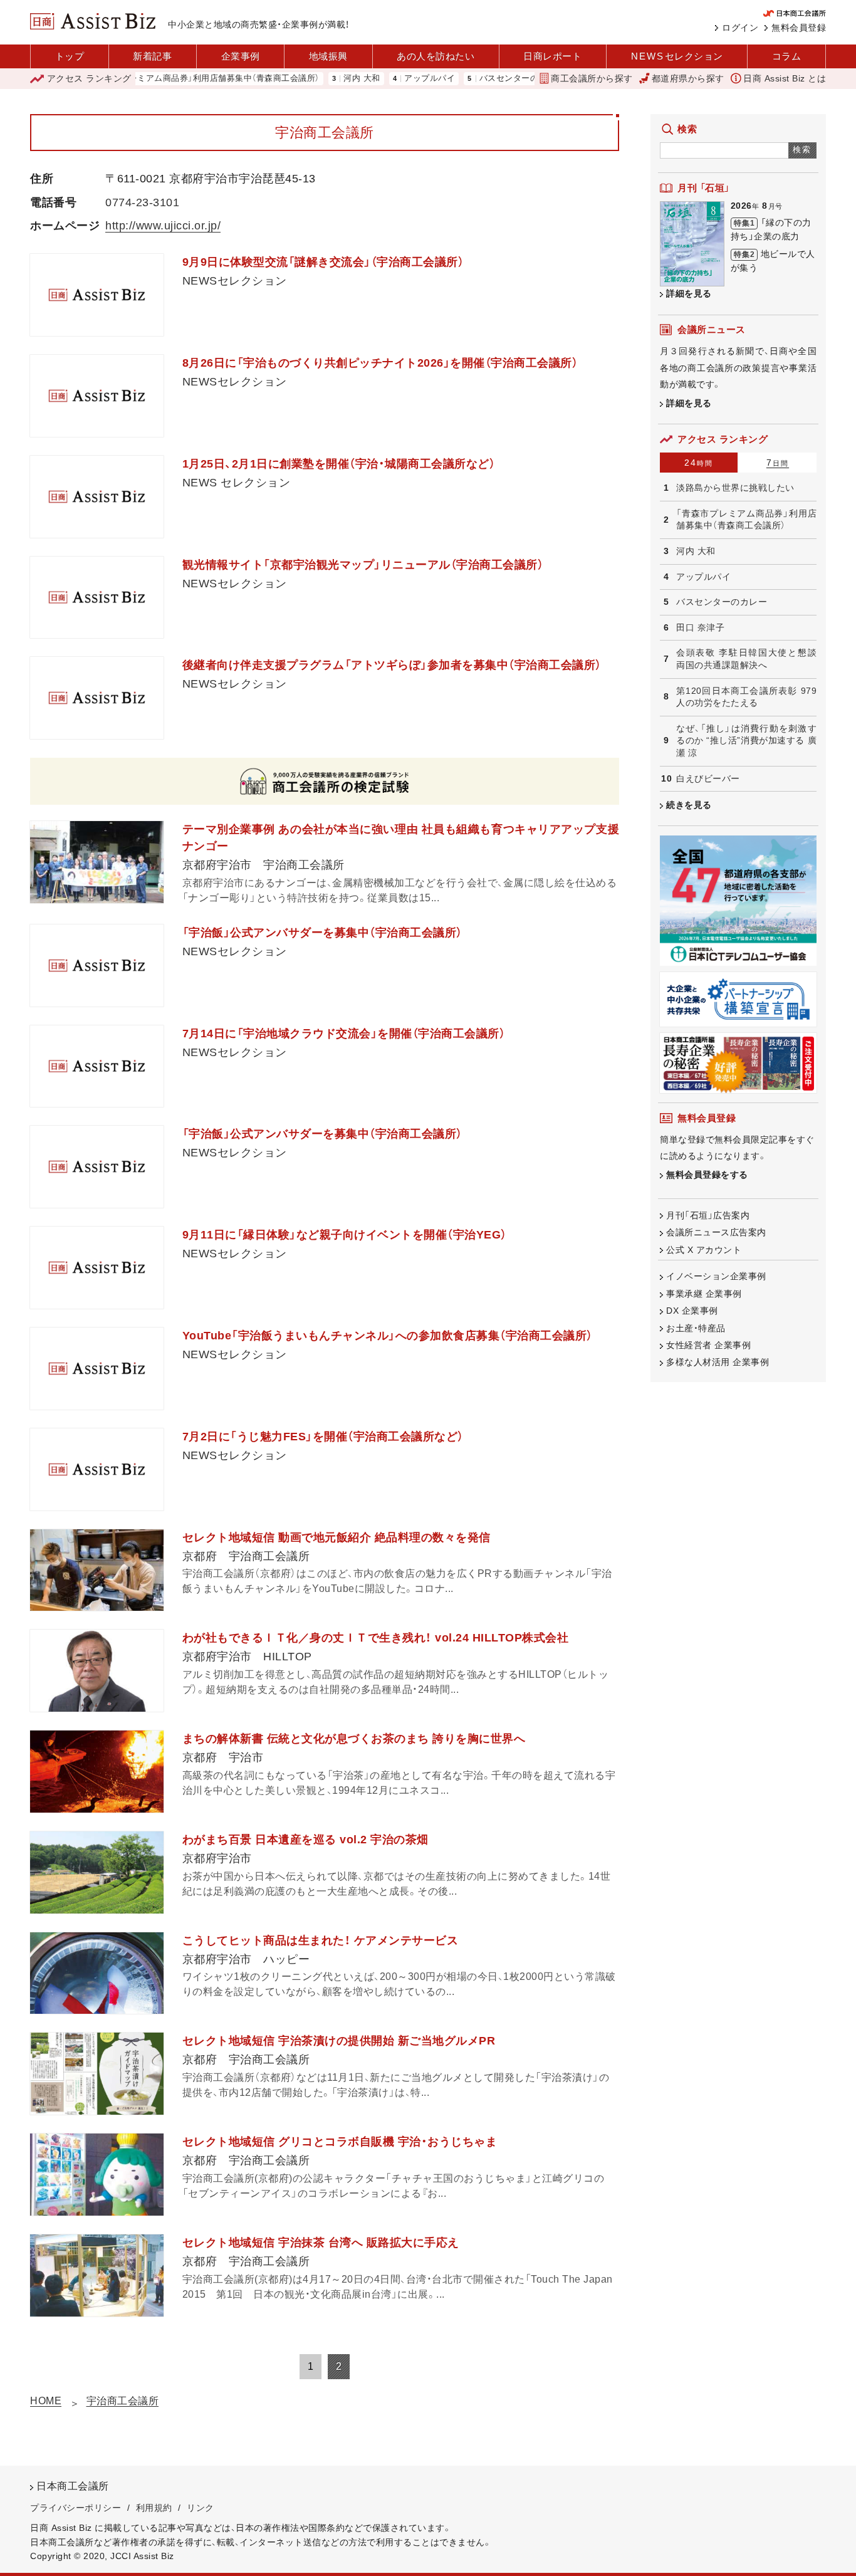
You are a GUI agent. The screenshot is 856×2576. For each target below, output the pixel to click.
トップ (70, 56)
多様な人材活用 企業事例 (718, 1362)
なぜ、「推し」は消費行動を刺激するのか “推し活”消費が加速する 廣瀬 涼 (746, 741)
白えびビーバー (708, 778)
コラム (787, 56)
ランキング (89, 78)
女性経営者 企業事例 (708, 1345)
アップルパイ (383, 79)
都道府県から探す (688, 78)
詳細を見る (689, 293)
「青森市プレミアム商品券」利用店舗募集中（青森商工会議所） (158, 79)
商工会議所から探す (592, 78)
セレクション (677, 56)
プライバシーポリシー (76, 2508)
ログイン (740, 28)
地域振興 (328, 56)
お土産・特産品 (696, 1328)
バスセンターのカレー (475, 79)
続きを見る (689, 805)
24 (699, 463)
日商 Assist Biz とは (785, 78)
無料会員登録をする (707, 1175)
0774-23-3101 (142, 202)
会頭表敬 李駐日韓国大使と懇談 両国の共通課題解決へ (746, 659)
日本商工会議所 (73, 2486)
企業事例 (241, 56)
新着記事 (152, 56)
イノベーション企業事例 (716, 1276)
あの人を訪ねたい (436, 56)
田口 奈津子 (700, 627)
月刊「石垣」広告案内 (708, 1215)
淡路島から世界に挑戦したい (735, 488)
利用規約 (154, 2508)
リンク (201, 2508)
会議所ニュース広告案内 (716, 1232)
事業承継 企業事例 (704, 1294)
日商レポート (552, 56)
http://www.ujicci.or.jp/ (163, 226)
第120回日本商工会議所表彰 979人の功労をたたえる (746, 697)
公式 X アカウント (704, 1250)
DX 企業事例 (692, 1311)
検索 (802, 149)
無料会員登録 (799, 28)
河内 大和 (315, 79)
